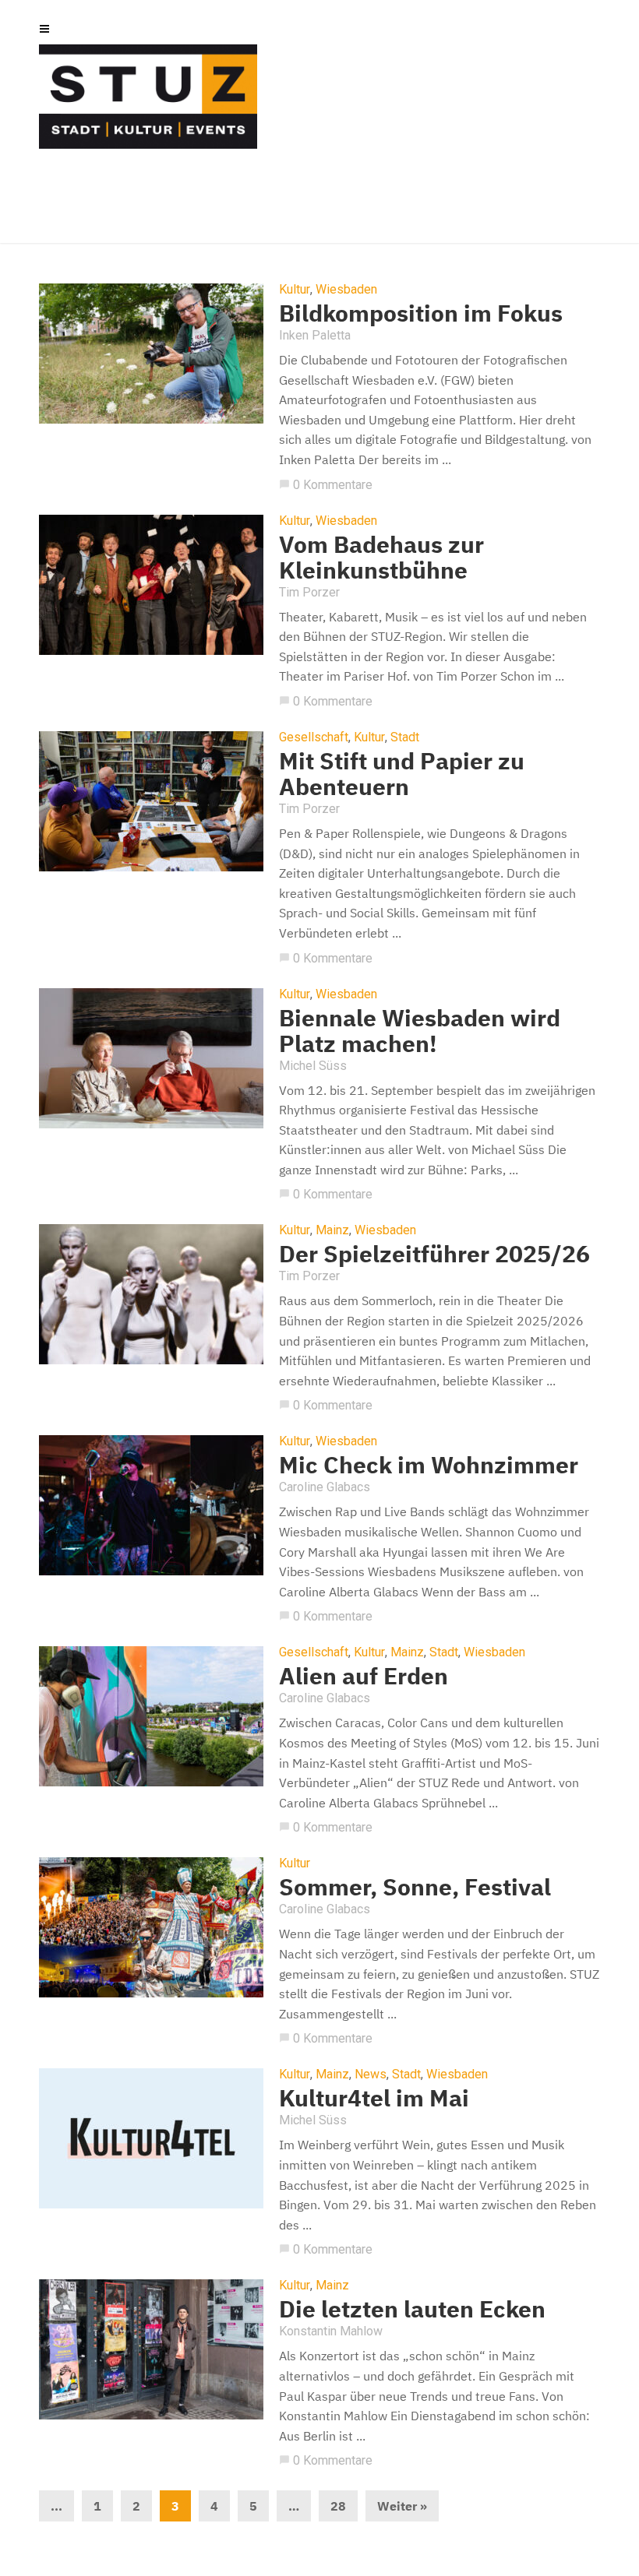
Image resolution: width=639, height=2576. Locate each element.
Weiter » (402, 2506)
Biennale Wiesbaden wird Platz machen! (420, 1030)
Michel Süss (313, 1066)
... (56, 2506)
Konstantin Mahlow (331, 2331)
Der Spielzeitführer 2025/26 (434, 1253)
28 (338, 2506)
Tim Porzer (309, 592)
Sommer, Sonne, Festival (415, 1886)
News (371, 2075)
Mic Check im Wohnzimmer (429, 1464)
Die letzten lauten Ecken (412, 2309)
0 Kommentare (326, 485)
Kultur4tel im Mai (374, 2097)
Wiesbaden (346, 290)
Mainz (332, 1230)
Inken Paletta (315, 335)
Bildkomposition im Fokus (421, 313)
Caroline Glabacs (325, 1487)
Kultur (295, 290)
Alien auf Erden (364, 1675)
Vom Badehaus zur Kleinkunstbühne (381, 557)
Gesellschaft (314, 737)
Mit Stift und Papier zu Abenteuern (402, 773)
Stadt (405, 737)
